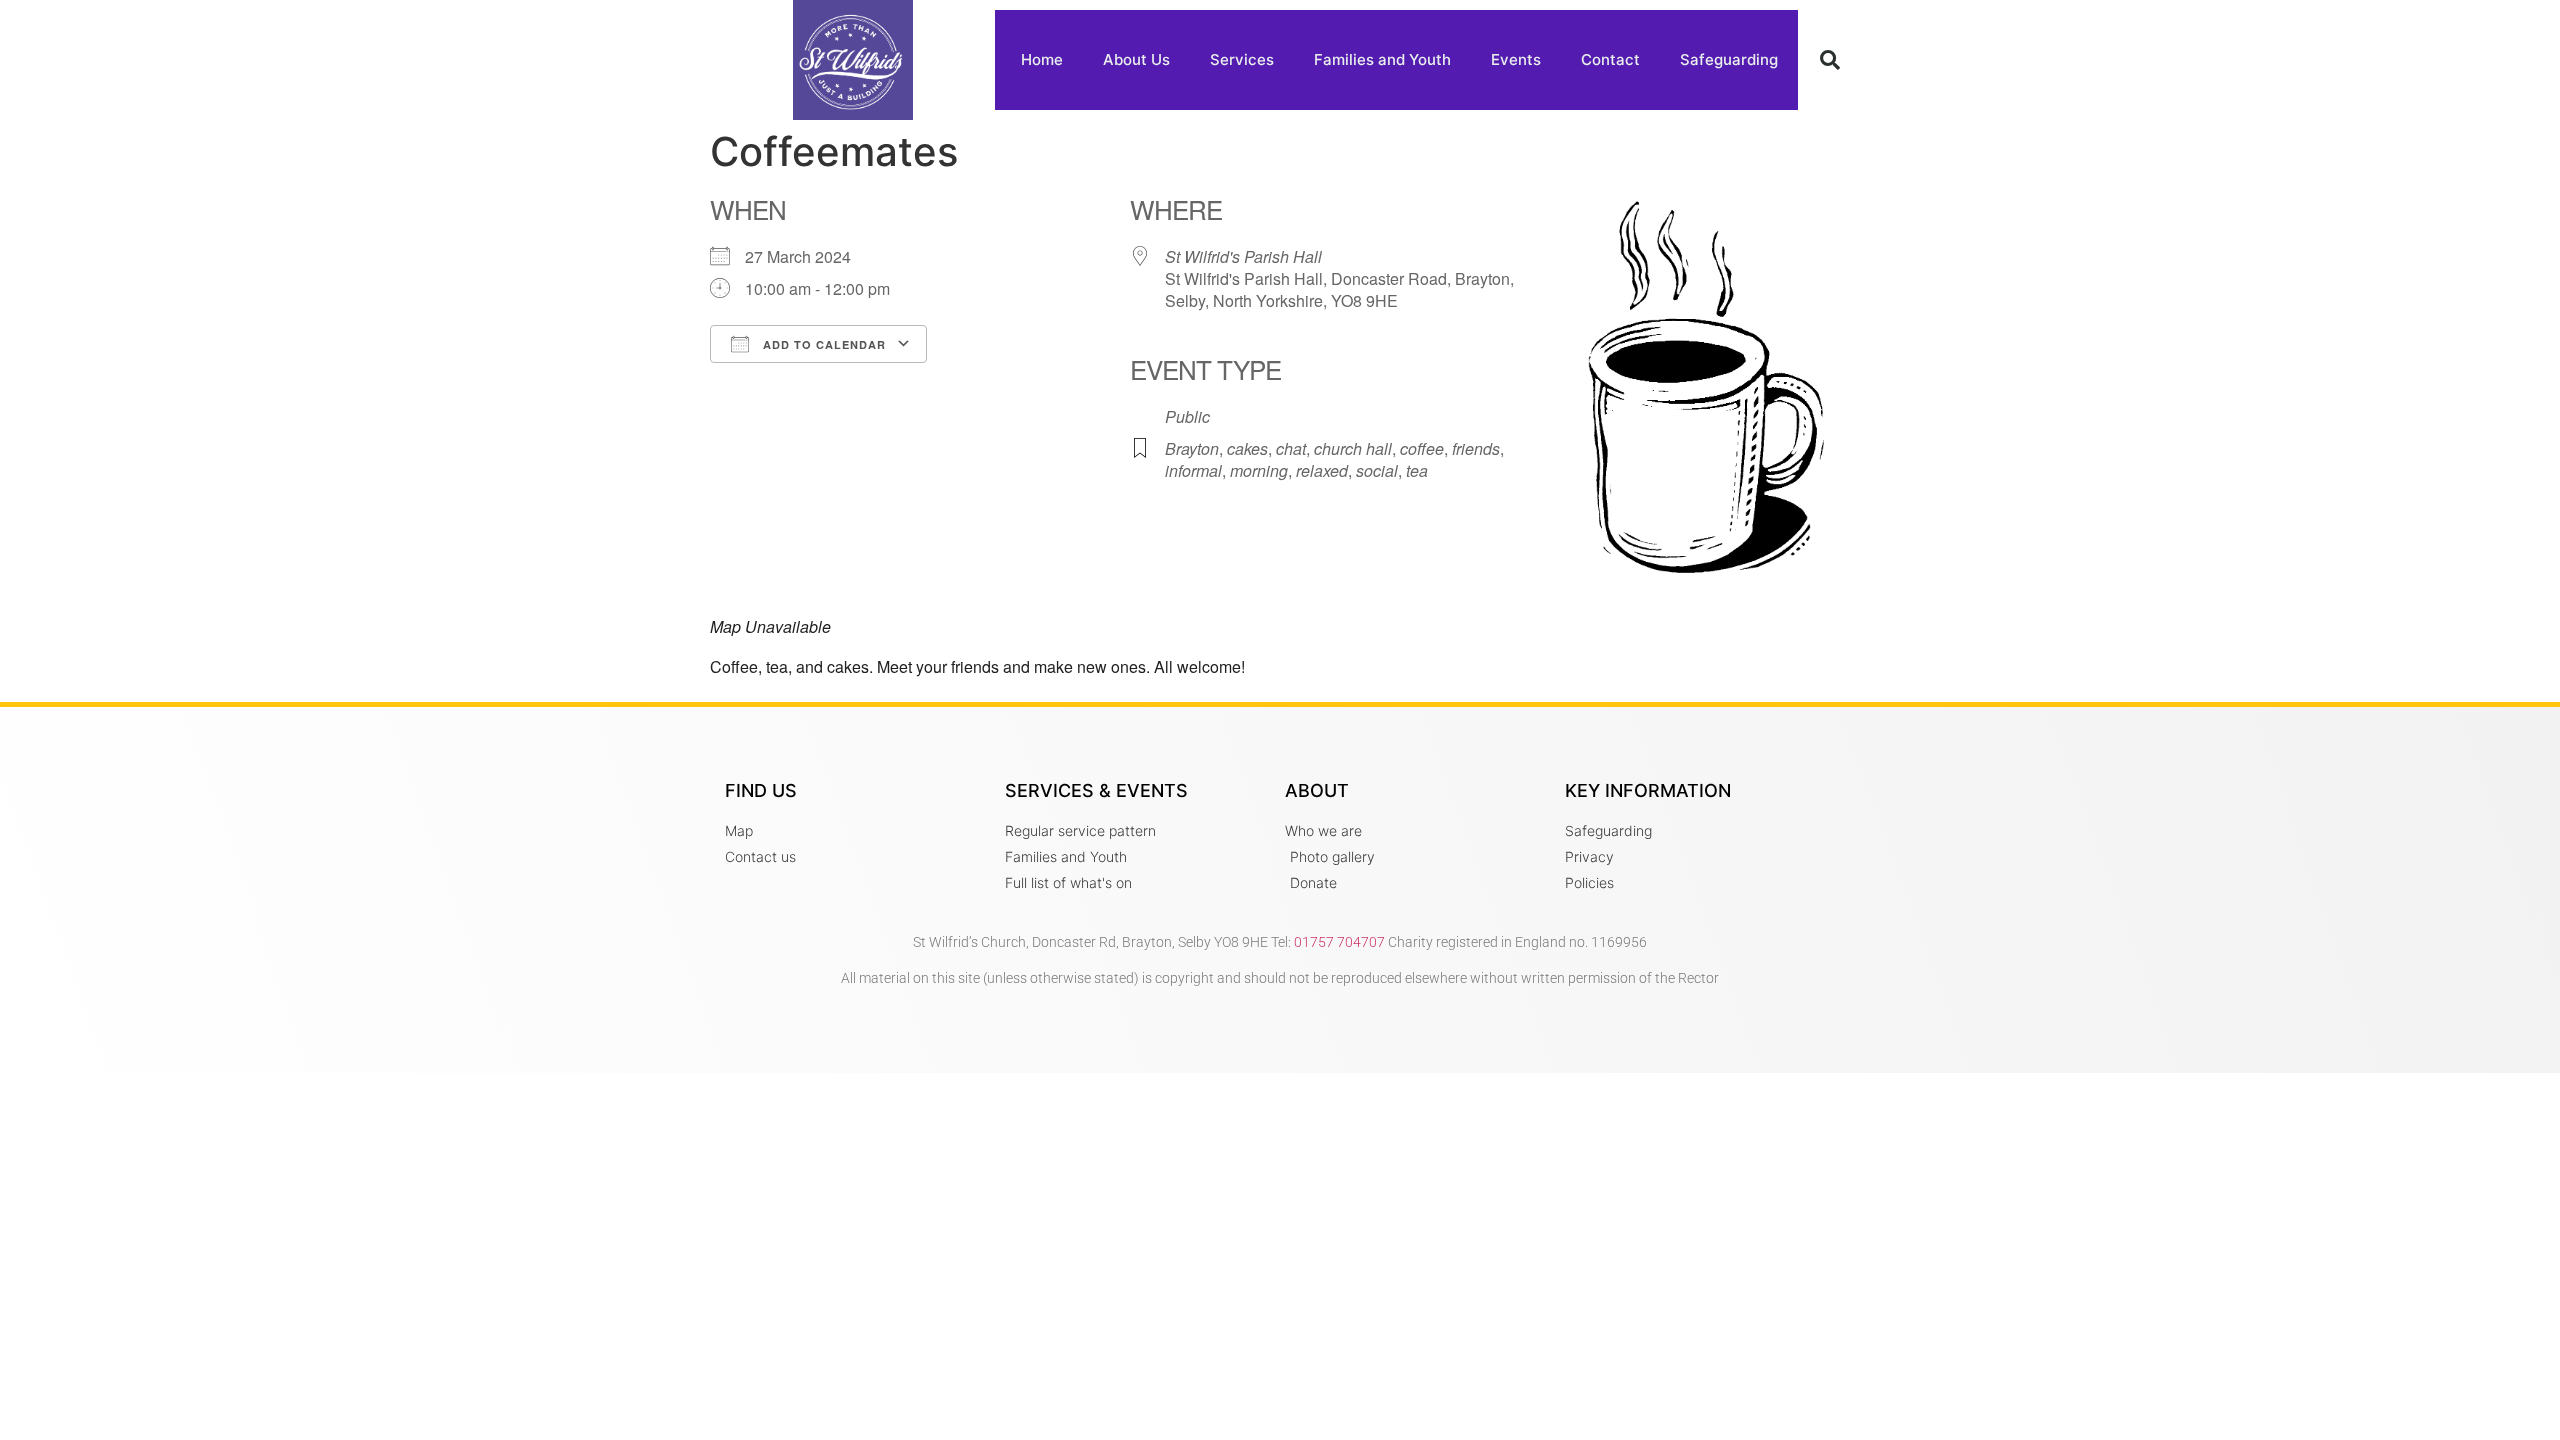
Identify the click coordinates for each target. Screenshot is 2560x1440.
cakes (1247, 448)
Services (1242, 59)
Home (1042, 59)
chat (1291, 448)
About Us (1136, 59)
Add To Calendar (822, 344)
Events (1516, 59)
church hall (1353, 448)
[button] (1830, 60)
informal (1193, 470)
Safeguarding (1729, 59)
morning (1259, 470)
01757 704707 (1339, 942)
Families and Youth (1382, 59)
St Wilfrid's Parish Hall (1243, 256)
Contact (1610, 59)
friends (1476, 448)
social (1377, 470)
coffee (1422, 448)
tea (1417, 470)
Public (1187, 416)
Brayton (1192, 448)
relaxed (1322, 470)
